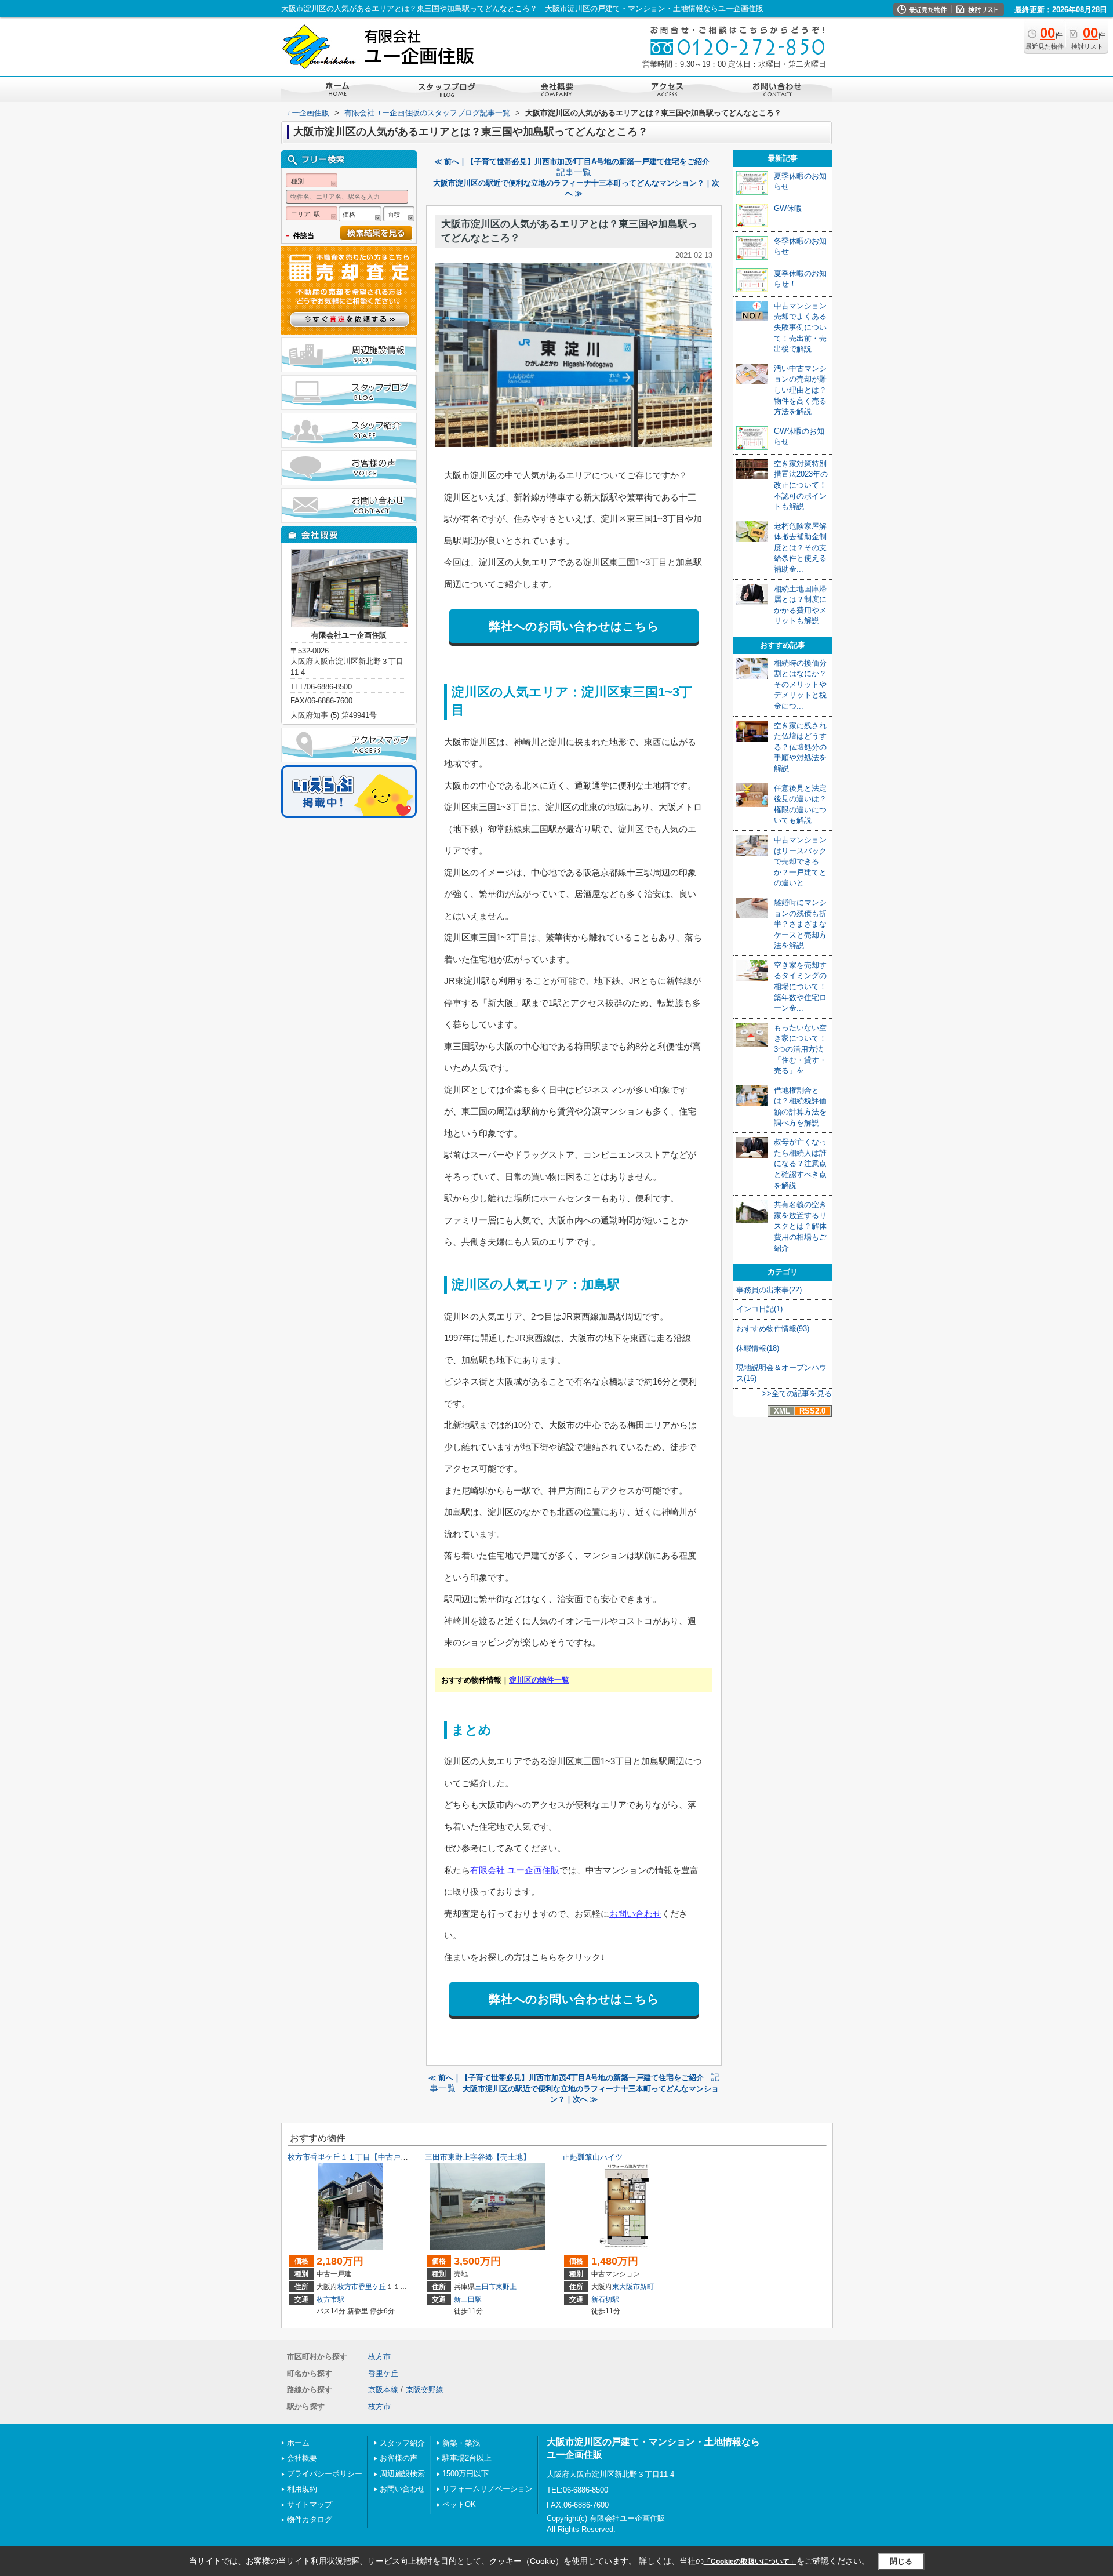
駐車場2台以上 (467, 2458)
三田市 (485, 2287)
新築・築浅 (461, 2443)
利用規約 (302, 2489)
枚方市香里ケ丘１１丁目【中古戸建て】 (355, 2157)
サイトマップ (310, 2504)
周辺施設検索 (402, 2474)
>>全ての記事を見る (797, 1394)
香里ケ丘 (372, 2287)
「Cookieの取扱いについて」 (750, 2562)
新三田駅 (468, 2299)
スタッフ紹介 (402, 2443)
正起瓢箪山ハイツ (592, 2157)
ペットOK (459, 2504)
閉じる (901, 2561)
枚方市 (348, 2287)
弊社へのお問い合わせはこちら (574, 626)
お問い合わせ (635, 1914)
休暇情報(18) (758, 1348)
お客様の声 (399, 2458)
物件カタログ (310, 2519)
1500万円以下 (465, 2474)
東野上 (506, 2287)
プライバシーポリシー (325, 2474)
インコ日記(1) (759, 1309)
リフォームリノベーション (488, 2489)
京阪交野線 (425, 2390)
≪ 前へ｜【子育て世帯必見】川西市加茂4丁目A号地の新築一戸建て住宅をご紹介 (572, 161)
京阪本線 (383, 2390)
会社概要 (302, 2458)
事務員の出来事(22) (769, 1290)
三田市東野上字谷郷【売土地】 (478, 2157)
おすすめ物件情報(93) (773, 1329)
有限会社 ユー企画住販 (515, 1870)
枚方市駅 (330, 2299)
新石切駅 (605, 2299)
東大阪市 (626, 2287)
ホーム (298, 2443)
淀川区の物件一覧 (539, 1680)
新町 (647, 2287)
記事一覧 (574, 172)
